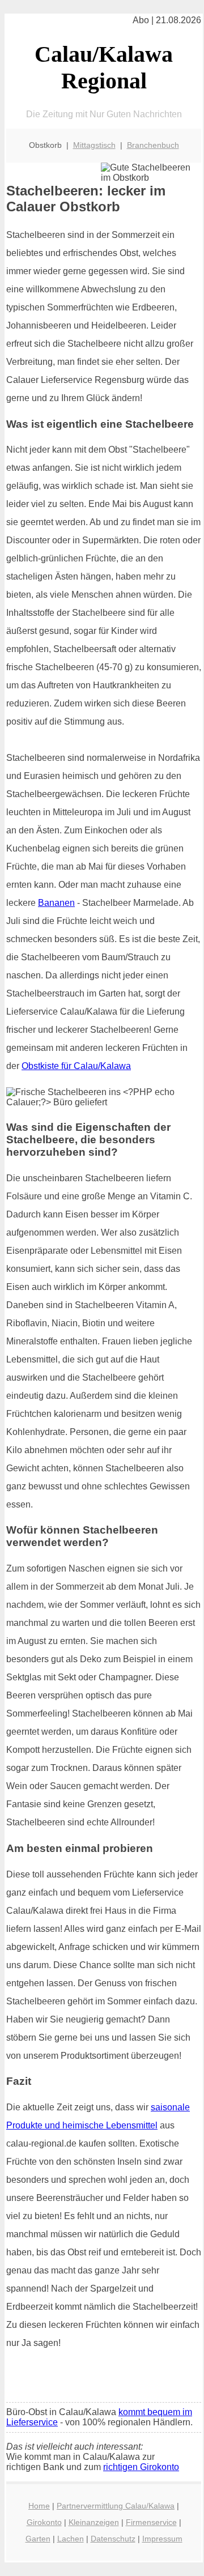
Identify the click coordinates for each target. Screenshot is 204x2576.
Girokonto (44, 2522)
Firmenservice (151, 2522)
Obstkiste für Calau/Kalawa (76, 1066)
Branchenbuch (153, 145)
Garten (38, 2539)
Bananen (56, 903)
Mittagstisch (94, 145)
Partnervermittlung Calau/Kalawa (116, 2506)
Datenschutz (113, 2539)
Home (39, 2506)
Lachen (71, 2539)
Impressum (162, 2539)
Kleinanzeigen (94, 2522)
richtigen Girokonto (141, 2467)
